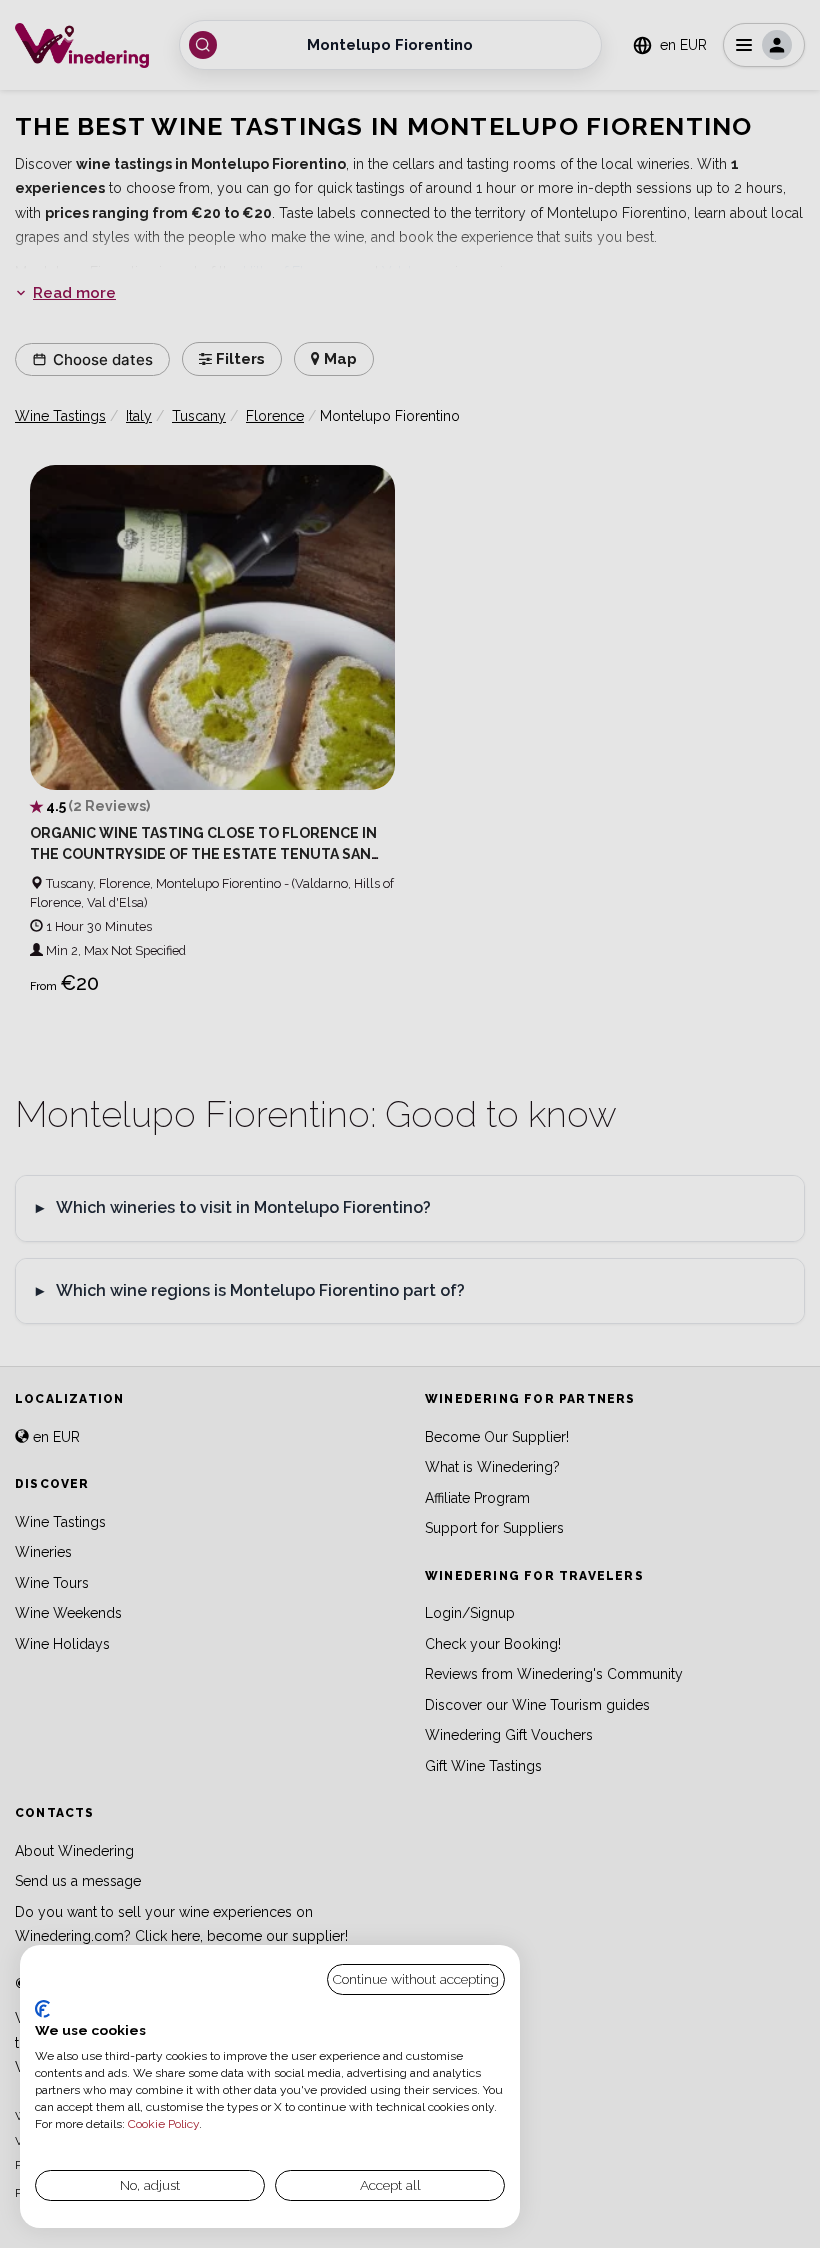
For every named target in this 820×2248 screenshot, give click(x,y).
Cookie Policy (163, 2124)
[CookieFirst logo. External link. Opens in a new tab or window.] (42, 2009)
